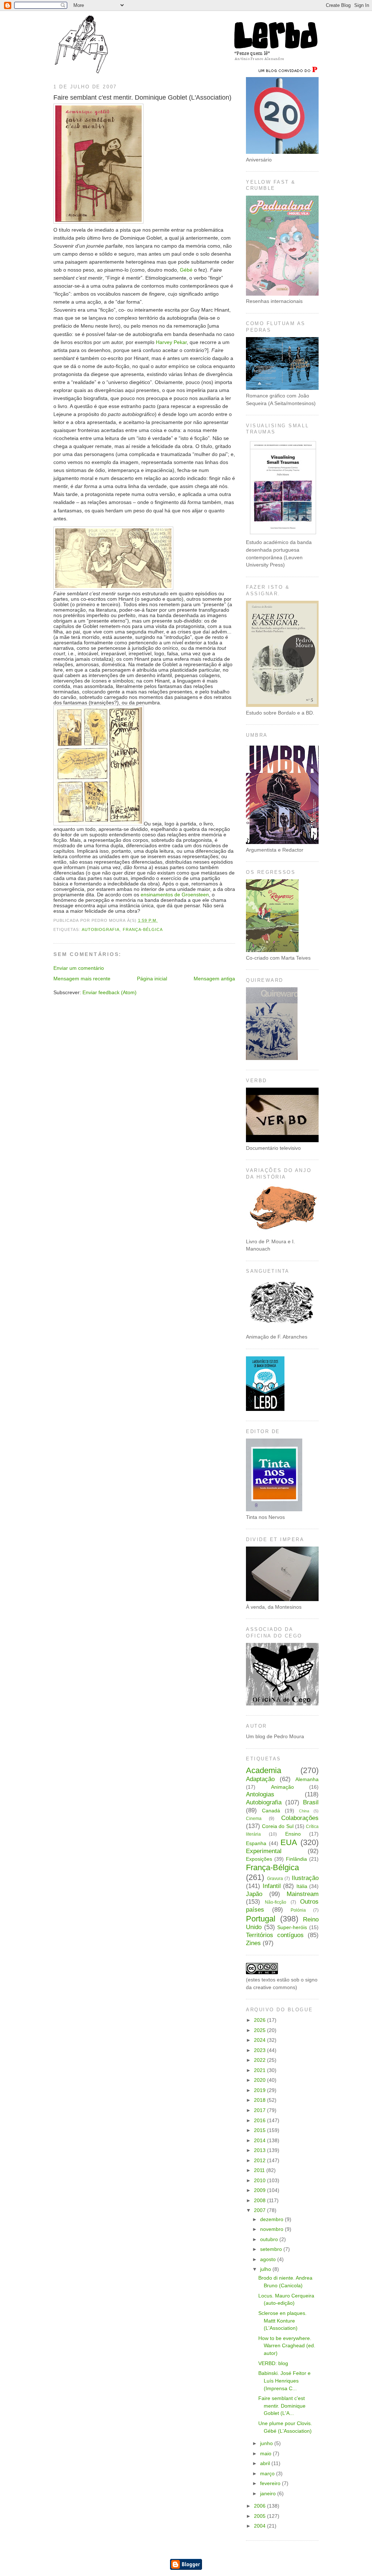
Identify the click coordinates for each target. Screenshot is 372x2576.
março (268, 2474)
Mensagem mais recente (82, 979)
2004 (260, 2526)
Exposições (259, 1859)
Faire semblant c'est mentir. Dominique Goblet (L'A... (282, 2406)
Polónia (298, 1910)
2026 (260, 2020)
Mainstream (303, 1894)
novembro (272, 2229)
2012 (260, 2161)
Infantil (272, 1886)
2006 (260, 2506)
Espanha (256, 1843)
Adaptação (260, 1779)
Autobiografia (101, 929)
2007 (260, 2210)
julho (266, 2269)
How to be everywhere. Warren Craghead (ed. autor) (287, 2346)
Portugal (261, 1919)
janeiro (269, 2494)
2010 (260, 2181)
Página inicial (152, 979)
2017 (260, 2110)
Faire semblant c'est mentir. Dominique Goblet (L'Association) (142, 97)
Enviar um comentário (79, 968)
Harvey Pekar (171, 342)
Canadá (271, 1811)
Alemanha (307, 1779)
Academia (264, 1770)
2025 (260, 2030)
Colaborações (300, 1818)
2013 (260, 2150)
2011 (260, 2170)
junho (267, 2443)
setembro (272, 2249)
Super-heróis (292, 1927)
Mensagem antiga (214, 979)
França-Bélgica (143, 929)
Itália (302, 1886)
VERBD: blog (273, 2363)
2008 (260, 2201)
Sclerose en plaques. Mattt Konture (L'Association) (282, 2321)
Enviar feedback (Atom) (110, 993)
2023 (260, 2050)
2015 (260, 2130)
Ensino (293, 1834)
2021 (260, 2070)
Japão (254, 1894)
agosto (269, 2259)
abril (266, 2463)
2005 (260, 2516)
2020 (260, 2080)
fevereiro (271, 2483)
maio (266, 2454)
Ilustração (305, 1878)
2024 (260, 2040)
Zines (253, 1943)
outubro (270, 2239)
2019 (260, 2090)
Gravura (275, 1879)
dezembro (272, 2219)
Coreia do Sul (278, 1826)
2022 (260, 2060)
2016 (260, 2121)
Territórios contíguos (275, 1935)
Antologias (260, 1794)
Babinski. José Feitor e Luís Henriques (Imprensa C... (284, 2381)
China (304, 1811)
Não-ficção (276, 1902)
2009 (260, 2190)
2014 (260, 2141)
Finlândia (296, 1859)
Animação (282, 1787)
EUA (289, 1842)
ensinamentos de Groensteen (175, 895)
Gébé (186, 270)
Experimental (264, 1851)
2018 (260, 2100)
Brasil (311, 1802)
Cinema (254, 1819)
